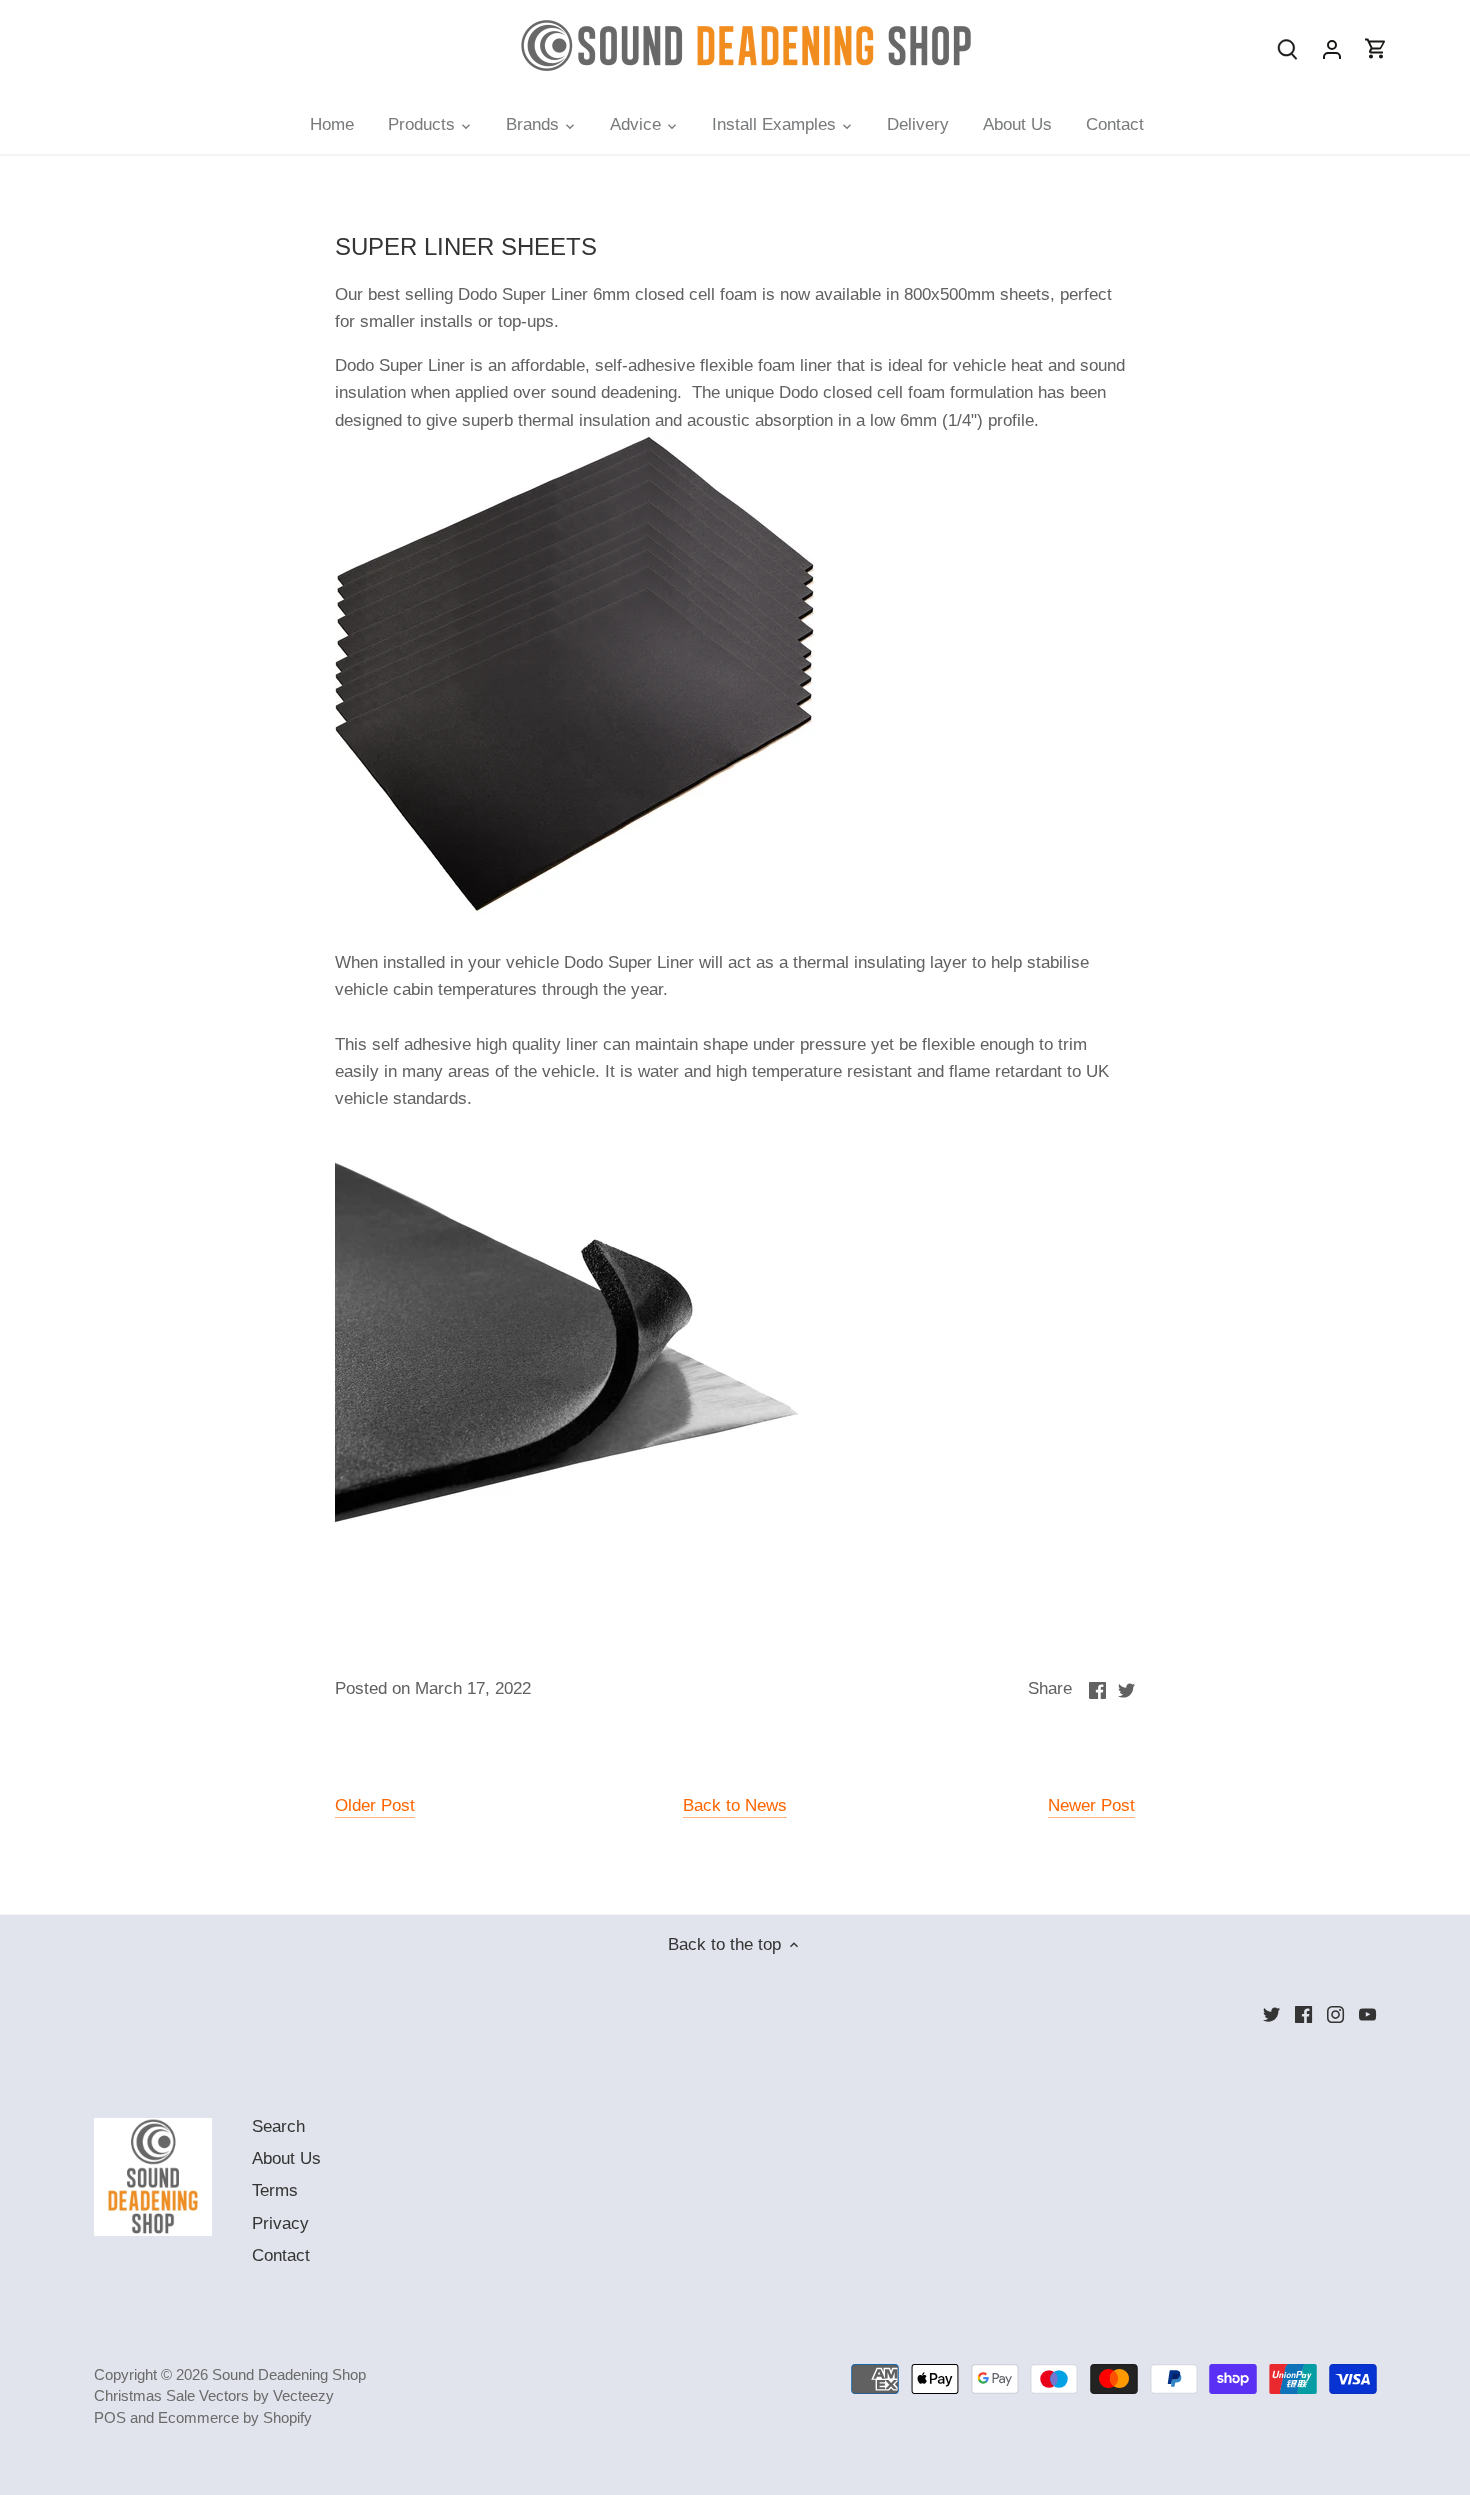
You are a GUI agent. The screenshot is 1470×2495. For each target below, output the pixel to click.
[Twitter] (1271, 2014)
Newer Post (1091, 1805)
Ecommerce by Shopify (235, 2417)
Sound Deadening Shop (289, 2374)
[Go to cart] (1376, 48)
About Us (286, 2158)
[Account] (1332, 48)
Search (278, 2126)
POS (110, 2417)
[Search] (1288, 48)
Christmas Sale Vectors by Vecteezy (214, 2395)
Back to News (735, 1805)
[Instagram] (1335, 2014)
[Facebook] (1303, 2014)
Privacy (280, 2223)
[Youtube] (1367, 2014)
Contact (281, 2255)
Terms (275, 2190)
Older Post (375, 1805)
